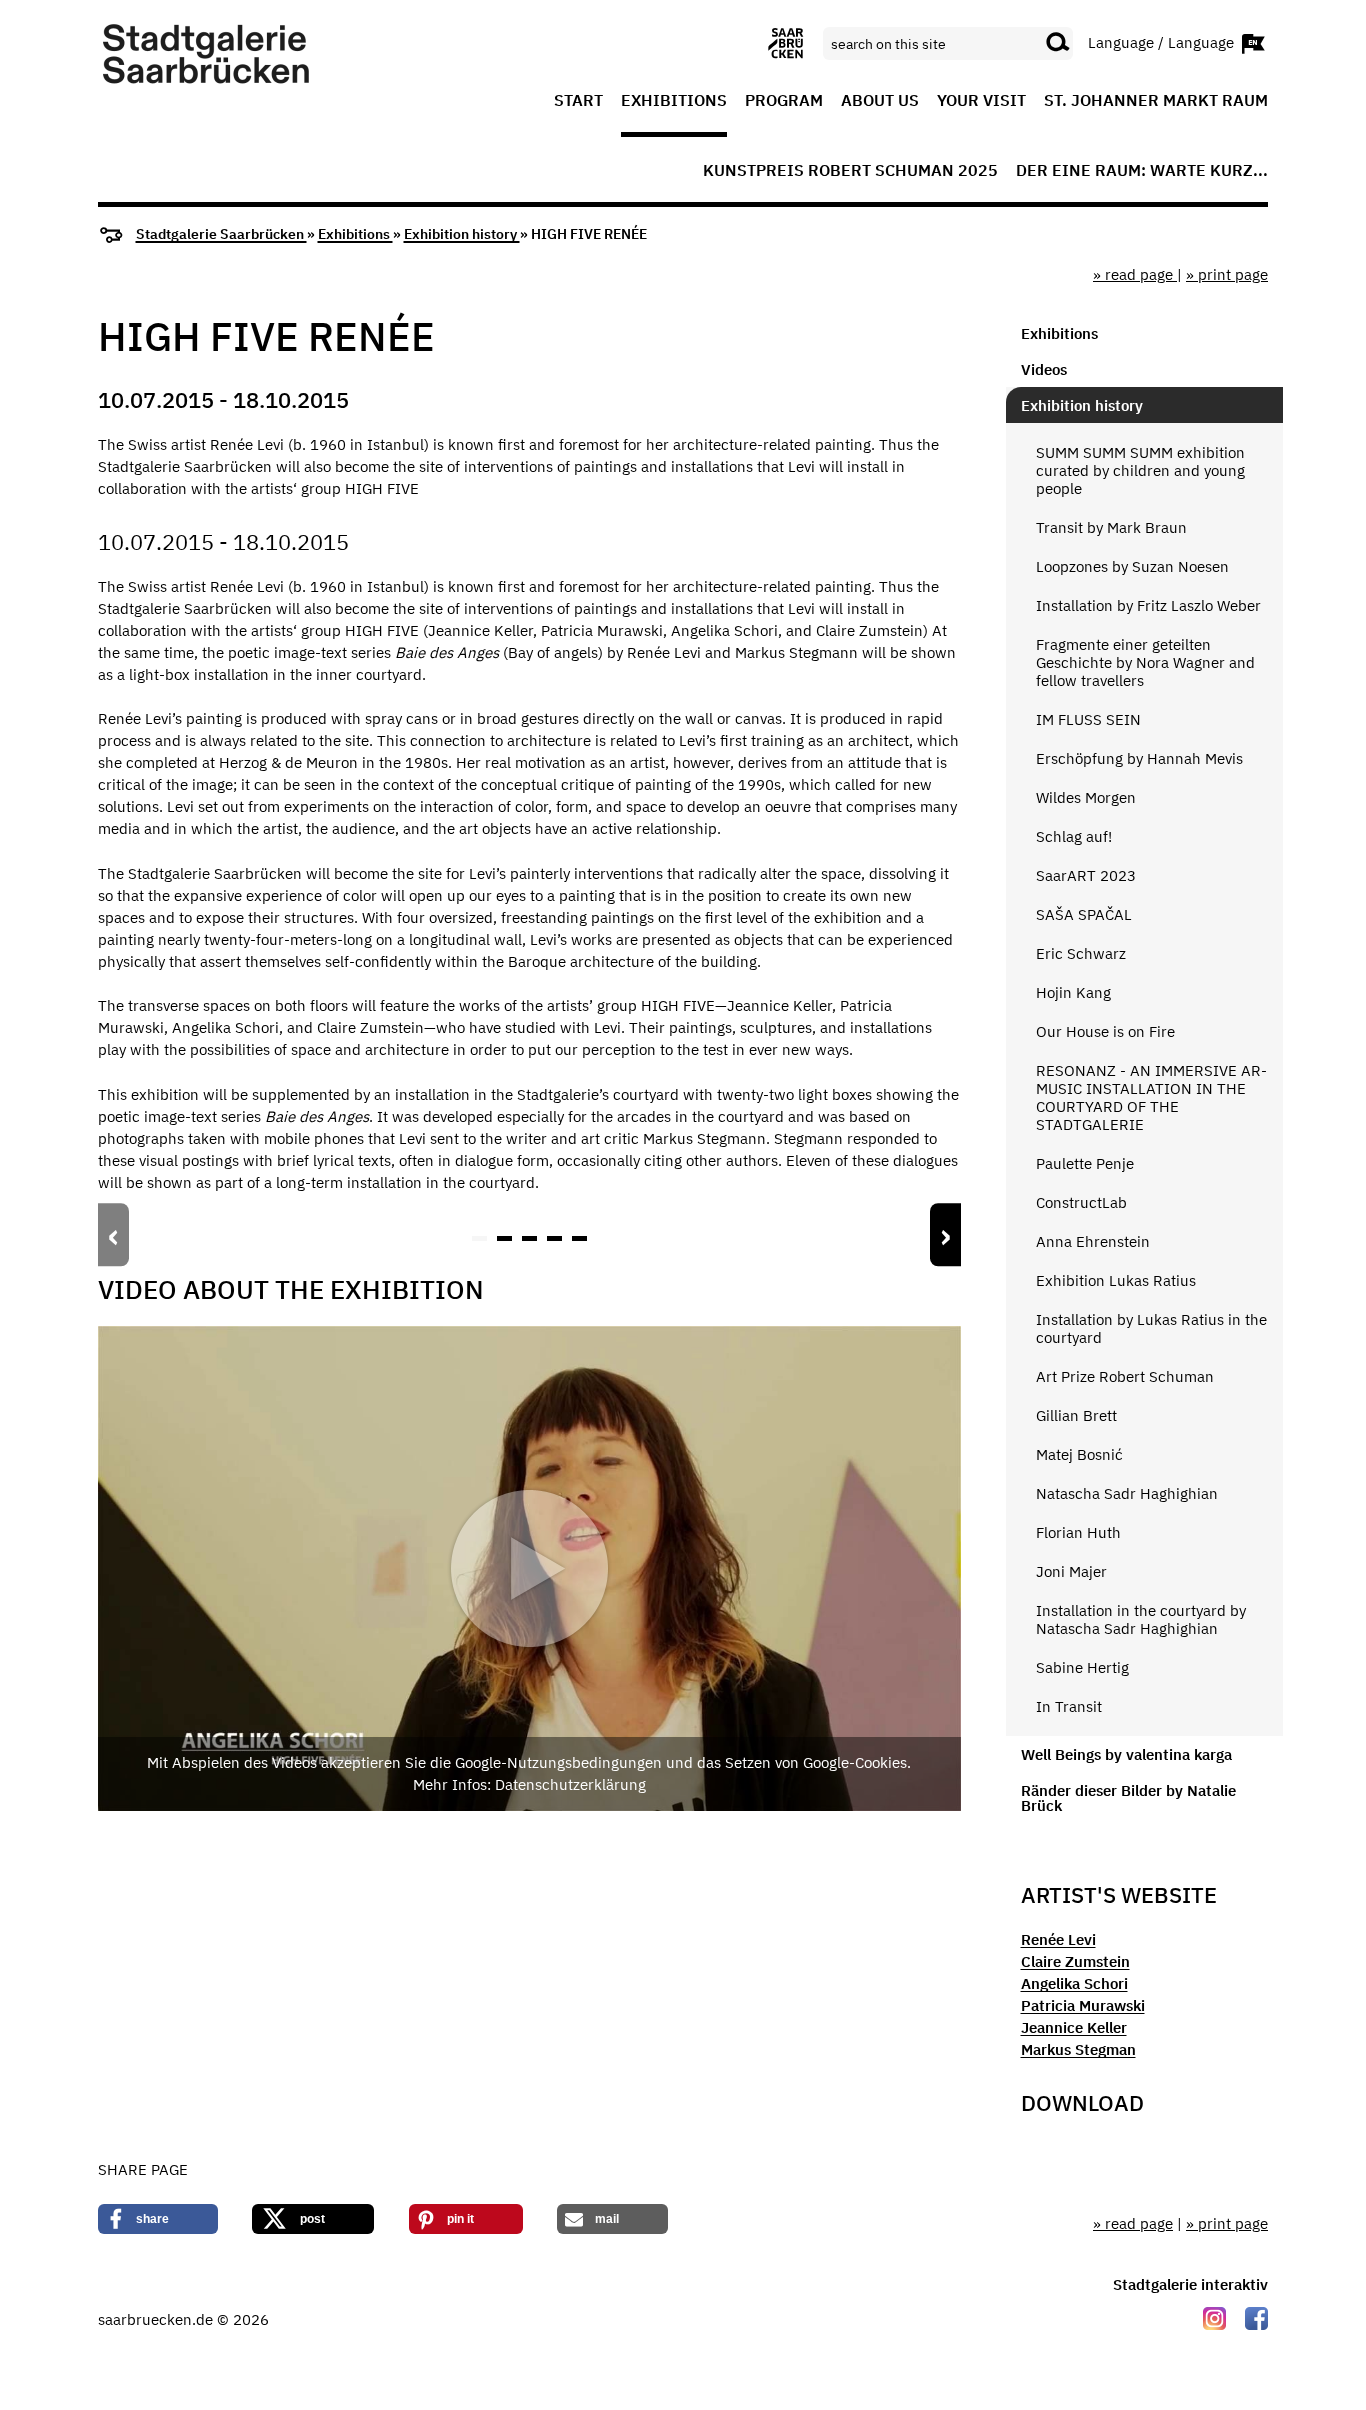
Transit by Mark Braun (1111, 527)
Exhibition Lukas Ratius (1116, 1280)
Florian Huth (1078, 1532)
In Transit (1069, 1706)
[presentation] (113, 1235)
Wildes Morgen (1086, 797)
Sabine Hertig (1082, 1667)
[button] (479, 1238)
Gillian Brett (1076, 1415)
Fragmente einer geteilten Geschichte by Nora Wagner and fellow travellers (1145, 662)
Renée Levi (1058, 1939)
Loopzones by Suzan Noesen (1132, 566)
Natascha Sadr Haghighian (1127, 1493)
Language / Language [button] (1163, 41)
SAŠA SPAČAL (1084, 914)
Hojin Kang (1073, 992)
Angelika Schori (1074, 1983)
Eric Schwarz (1081, 953)
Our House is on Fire (1105, 1031)
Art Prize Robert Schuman (1125, 1376)
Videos (1044, 369)
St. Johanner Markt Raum (1156, 101)
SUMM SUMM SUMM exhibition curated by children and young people (1140, 470)
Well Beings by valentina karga (1126, 1754)
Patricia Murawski (1083, 2005)
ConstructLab (1081, 1202)
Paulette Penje (1085, 1163)
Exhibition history (462, 234)
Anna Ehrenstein (1093, 1241)
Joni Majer (1071, 1571)
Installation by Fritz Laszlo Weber (1148, 605)
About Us (880, 101)
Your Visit (981, 101)
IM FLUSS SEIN (1088, 719)
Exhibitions (674, 101)
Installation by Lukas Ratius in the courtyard (1151, 1328)
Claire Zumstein (1075, 1961)
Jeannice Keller (1074, 2027)
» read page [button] (1135, 274)
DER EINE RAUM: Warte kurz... (1142, 171)
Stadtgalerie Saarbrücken (221, 234)
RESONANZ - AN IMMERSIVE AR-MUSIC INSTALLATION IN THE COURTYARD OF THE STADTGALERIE (1151, 1097)
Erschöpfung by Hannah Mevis (1139, 758)
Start (578, 101)
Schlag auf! (1074, 836)
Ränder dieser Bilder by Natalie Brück (1128, 1798)
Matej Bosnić (1079, 1454)
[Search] (1058, 43)
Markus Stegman (1078, 2049)
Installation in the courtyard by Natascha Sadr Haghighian (1141, 1619)
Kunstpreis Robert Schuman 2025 (850, 171)
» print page (1227, 274)
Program (784, 101)
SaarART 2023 (1086, 875)
